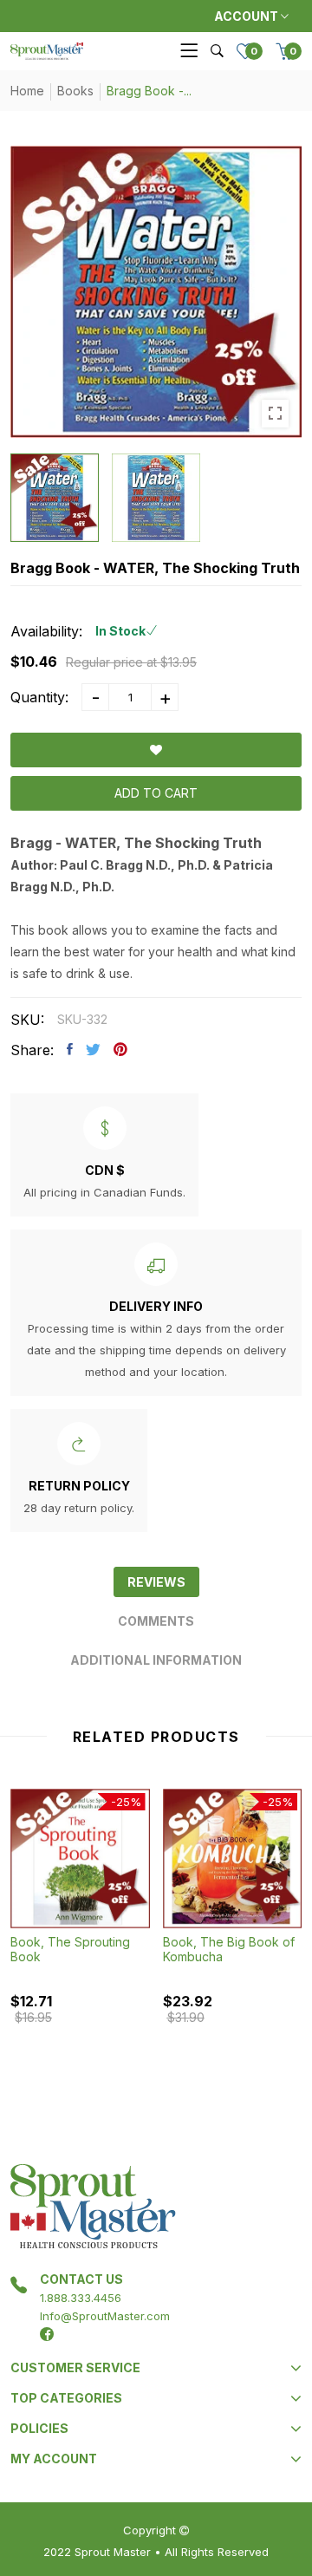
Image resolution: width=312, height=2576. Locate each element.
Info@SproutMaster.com (105, 2316)
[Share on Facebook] (70, 1049)
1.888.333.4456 (81, 2298)
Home (27, 91)
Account (247, 16)
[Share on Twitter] (93, 1049)
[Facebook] (47, 2334)
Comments (156, 1621)
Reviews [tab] (156, 1582)
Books (75, 91)
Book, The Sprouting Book (70, 1949)
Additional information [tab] (156, 1660)
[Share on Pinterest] (120, 1049)
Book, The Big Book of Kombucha (229, 1949)
